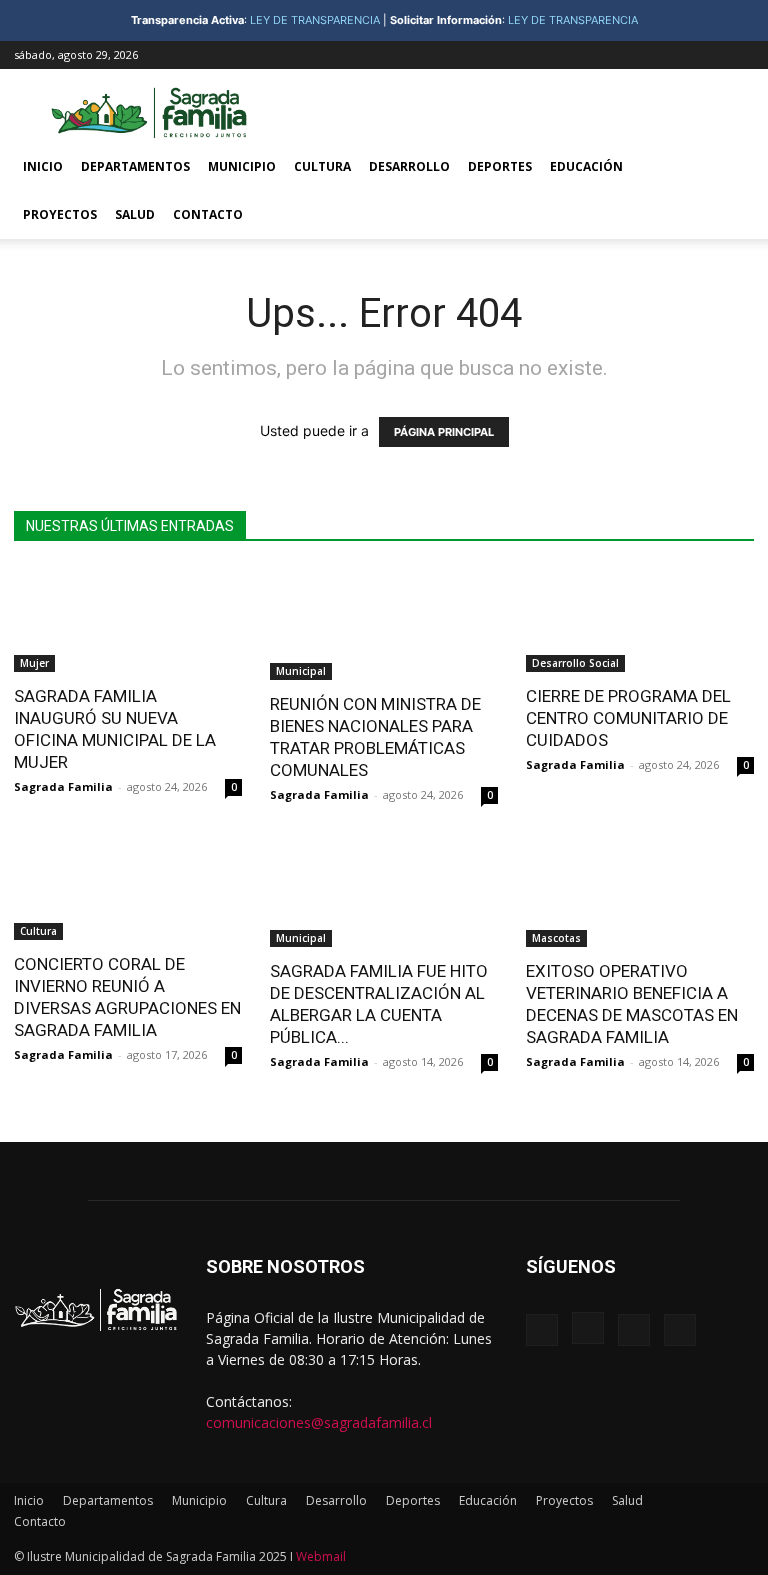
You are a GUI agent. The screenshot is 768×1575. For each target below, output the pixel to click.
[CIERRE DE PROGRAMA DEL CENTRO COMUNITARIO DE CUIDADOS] (640, 619)
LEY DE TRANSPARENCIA (315, 20)
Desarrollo (409, 166)
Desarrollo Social (575, 663)
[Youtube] (739, 55)
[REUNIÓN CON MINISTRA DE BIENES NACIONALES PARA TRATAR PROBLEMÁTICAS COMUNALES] (384, 623)
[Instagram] (673, 55)
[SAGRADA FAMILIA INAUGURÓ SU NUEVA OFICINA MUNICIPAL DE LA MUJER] (128, 619)
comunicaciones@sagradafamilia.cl (319, 1422)
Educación (586, 166)
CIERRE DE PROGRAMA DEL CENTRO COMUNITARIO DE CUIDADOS (630, 718)
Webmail (321, 1556)
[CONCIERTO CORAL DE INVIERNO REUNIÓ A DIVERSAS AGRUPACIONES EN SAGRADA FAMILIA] (128, 887)
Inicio (43, 166)
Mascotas (556, 938)
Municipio (242, 166)
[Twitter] (706, 55)
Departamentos (135, 166)
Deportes (500, 166)
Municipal (301, 671)
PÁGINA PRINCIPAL (444, 432)
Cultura (322, 166)
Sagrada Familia (63, 786)
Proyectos (60, 214)
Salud (135, 214)
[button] (730, 167)
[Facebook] (640, 55)
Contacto (208, 214)
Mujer (34, 663)
